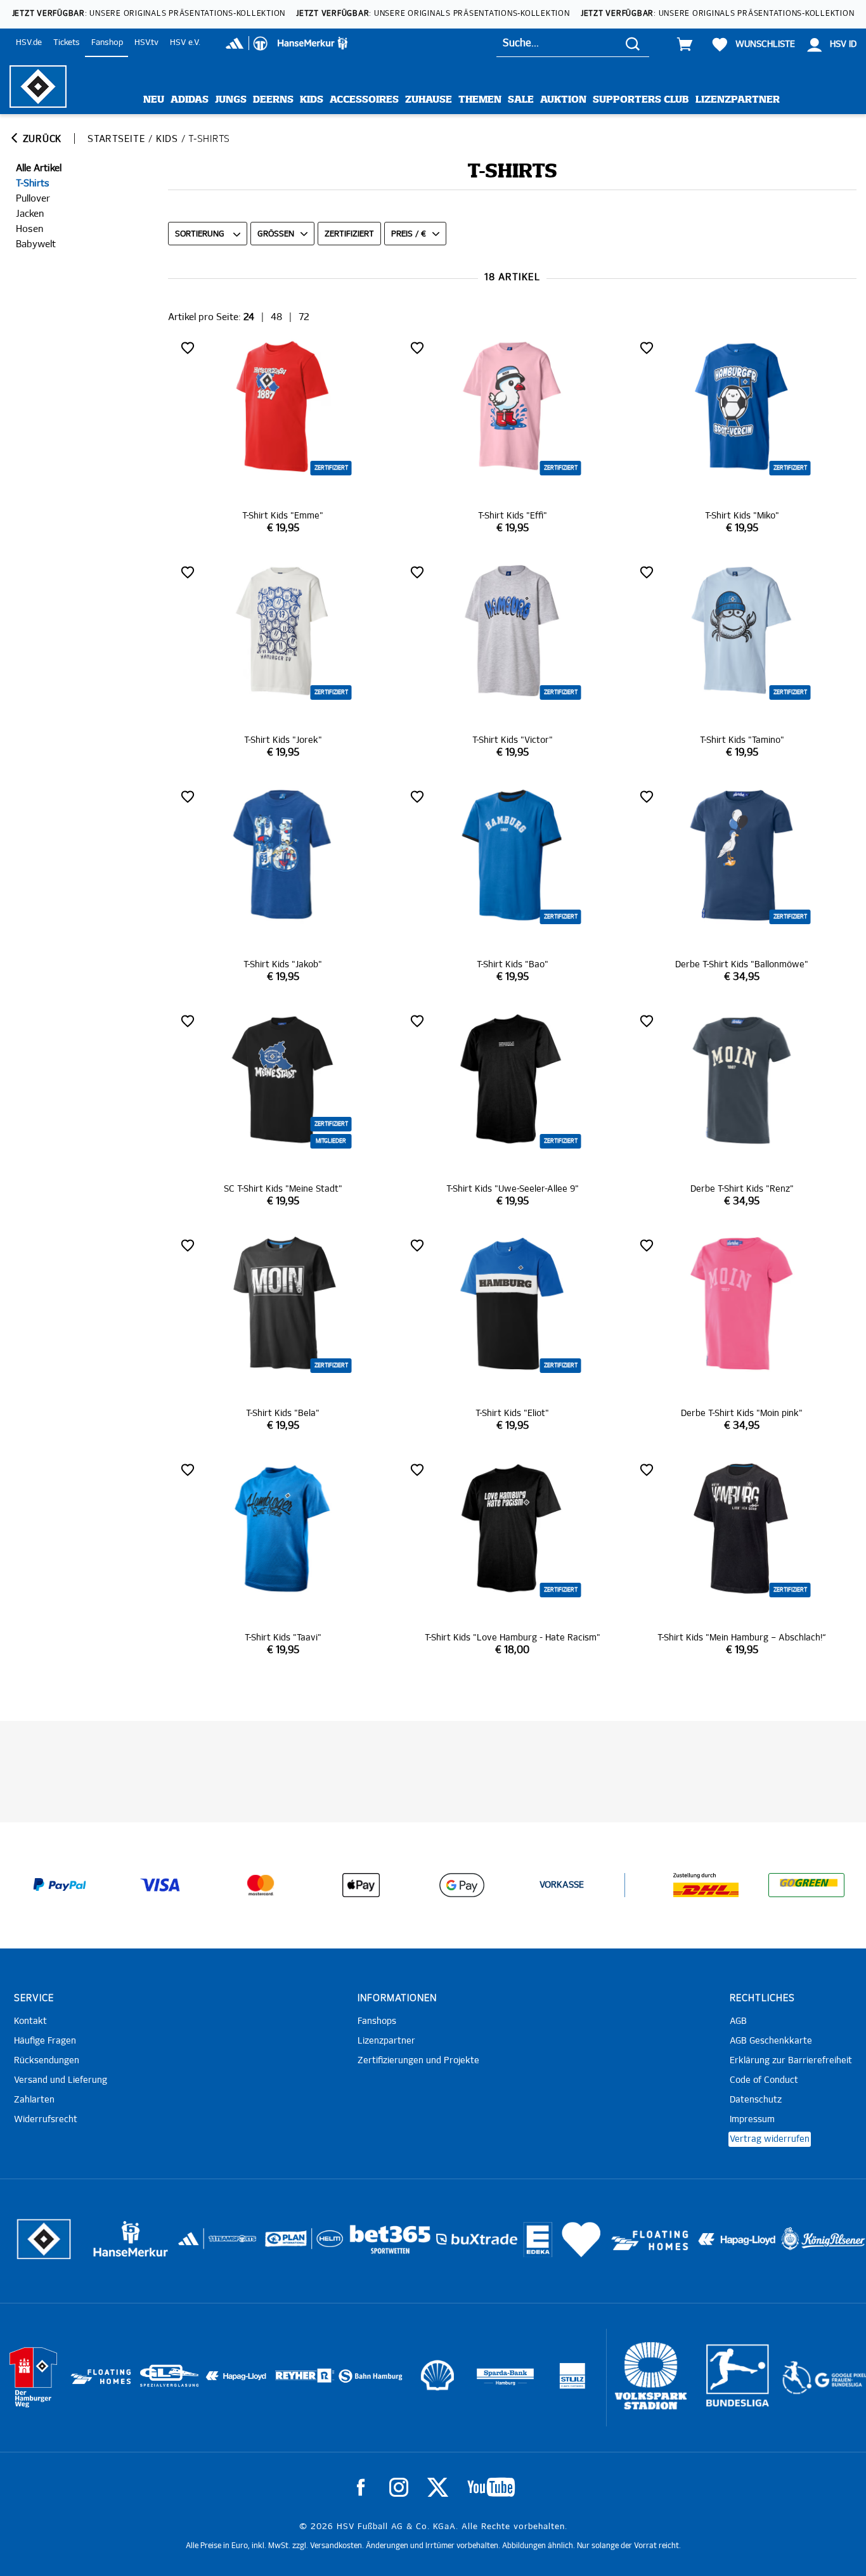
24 (249, 317)
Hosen (29, 229)
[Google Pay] (462, 1885)
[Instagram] (399, 2487)
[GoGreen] (806, 1885)
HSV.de (29, 43)
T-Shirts (33, 184)
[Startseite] (38, 87)
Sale (521, 100)
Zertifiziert (349, 234)
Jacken (30, 214)
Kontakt (30, 2021)
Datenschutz (756, 2100)
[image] (283, 436)
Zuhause (429, 100)
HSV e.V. (185, 43)
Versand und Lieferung (61, 2080)
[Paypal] (60, 1885)
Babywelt (36, 244)
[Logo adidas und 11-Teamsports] (190, 2245)
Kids (312, 100)
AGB (738, 2021)
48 (276, 317)
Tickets (67, 43)
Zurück (41, 139)
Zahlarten (34, 2100)
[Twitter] (438, 2487)
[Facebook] (361, 2487)
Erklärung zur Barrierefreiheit (791, 2061)
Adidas (190, 100)
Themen (480, 100)
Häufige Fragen (45, 2041)
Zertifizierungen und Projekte (418, 2061)
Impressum (752, 2120)
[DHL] (706, 1885)
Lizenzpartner (738, 100)
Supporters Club (641, 100)
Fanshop (107, 43)
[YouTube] (491, 2487)
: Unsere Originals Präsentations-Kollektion (149, 14)
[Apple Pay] (361, 1885)
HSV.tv (146, 43)
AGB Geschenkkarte (771, 2041)
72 (304, 317)
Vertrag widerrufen (770, 2139)
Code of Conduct (764, 2080)
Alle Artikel (39, 168)
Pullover (33, 199)
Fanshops (377, 2021)
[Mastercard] (261, 1885)
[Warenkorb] (685, 44)
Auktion (563, 100)
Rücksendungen (47, 2061)
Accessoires (364, 100)
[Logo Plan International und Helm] (281, 2244)
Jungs (231, 100)
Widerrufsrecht (46, 2120)
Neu (154, 100)
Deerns (273, 100)
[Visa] (160, 1885)
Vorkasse (562, 1885)
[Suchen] (633, 43)
